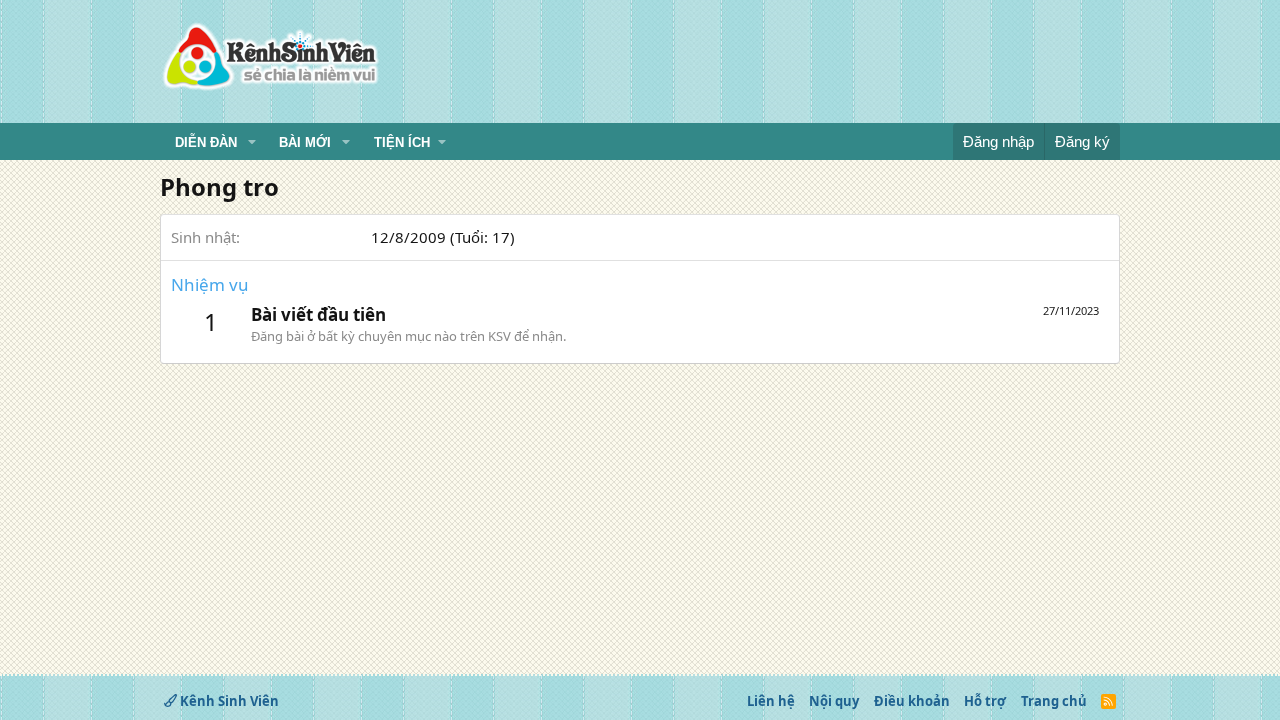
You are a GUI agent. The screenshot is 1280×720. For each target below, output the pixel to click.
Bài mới (305, 142)
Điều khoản (912, 701)
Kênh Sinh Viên (228, 701)
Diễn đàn (206, 142)
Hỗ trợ (985, 701)
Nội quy (834, 701)
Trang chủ (1054, 701)
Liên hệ (771, 701)
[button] (252, 143)
